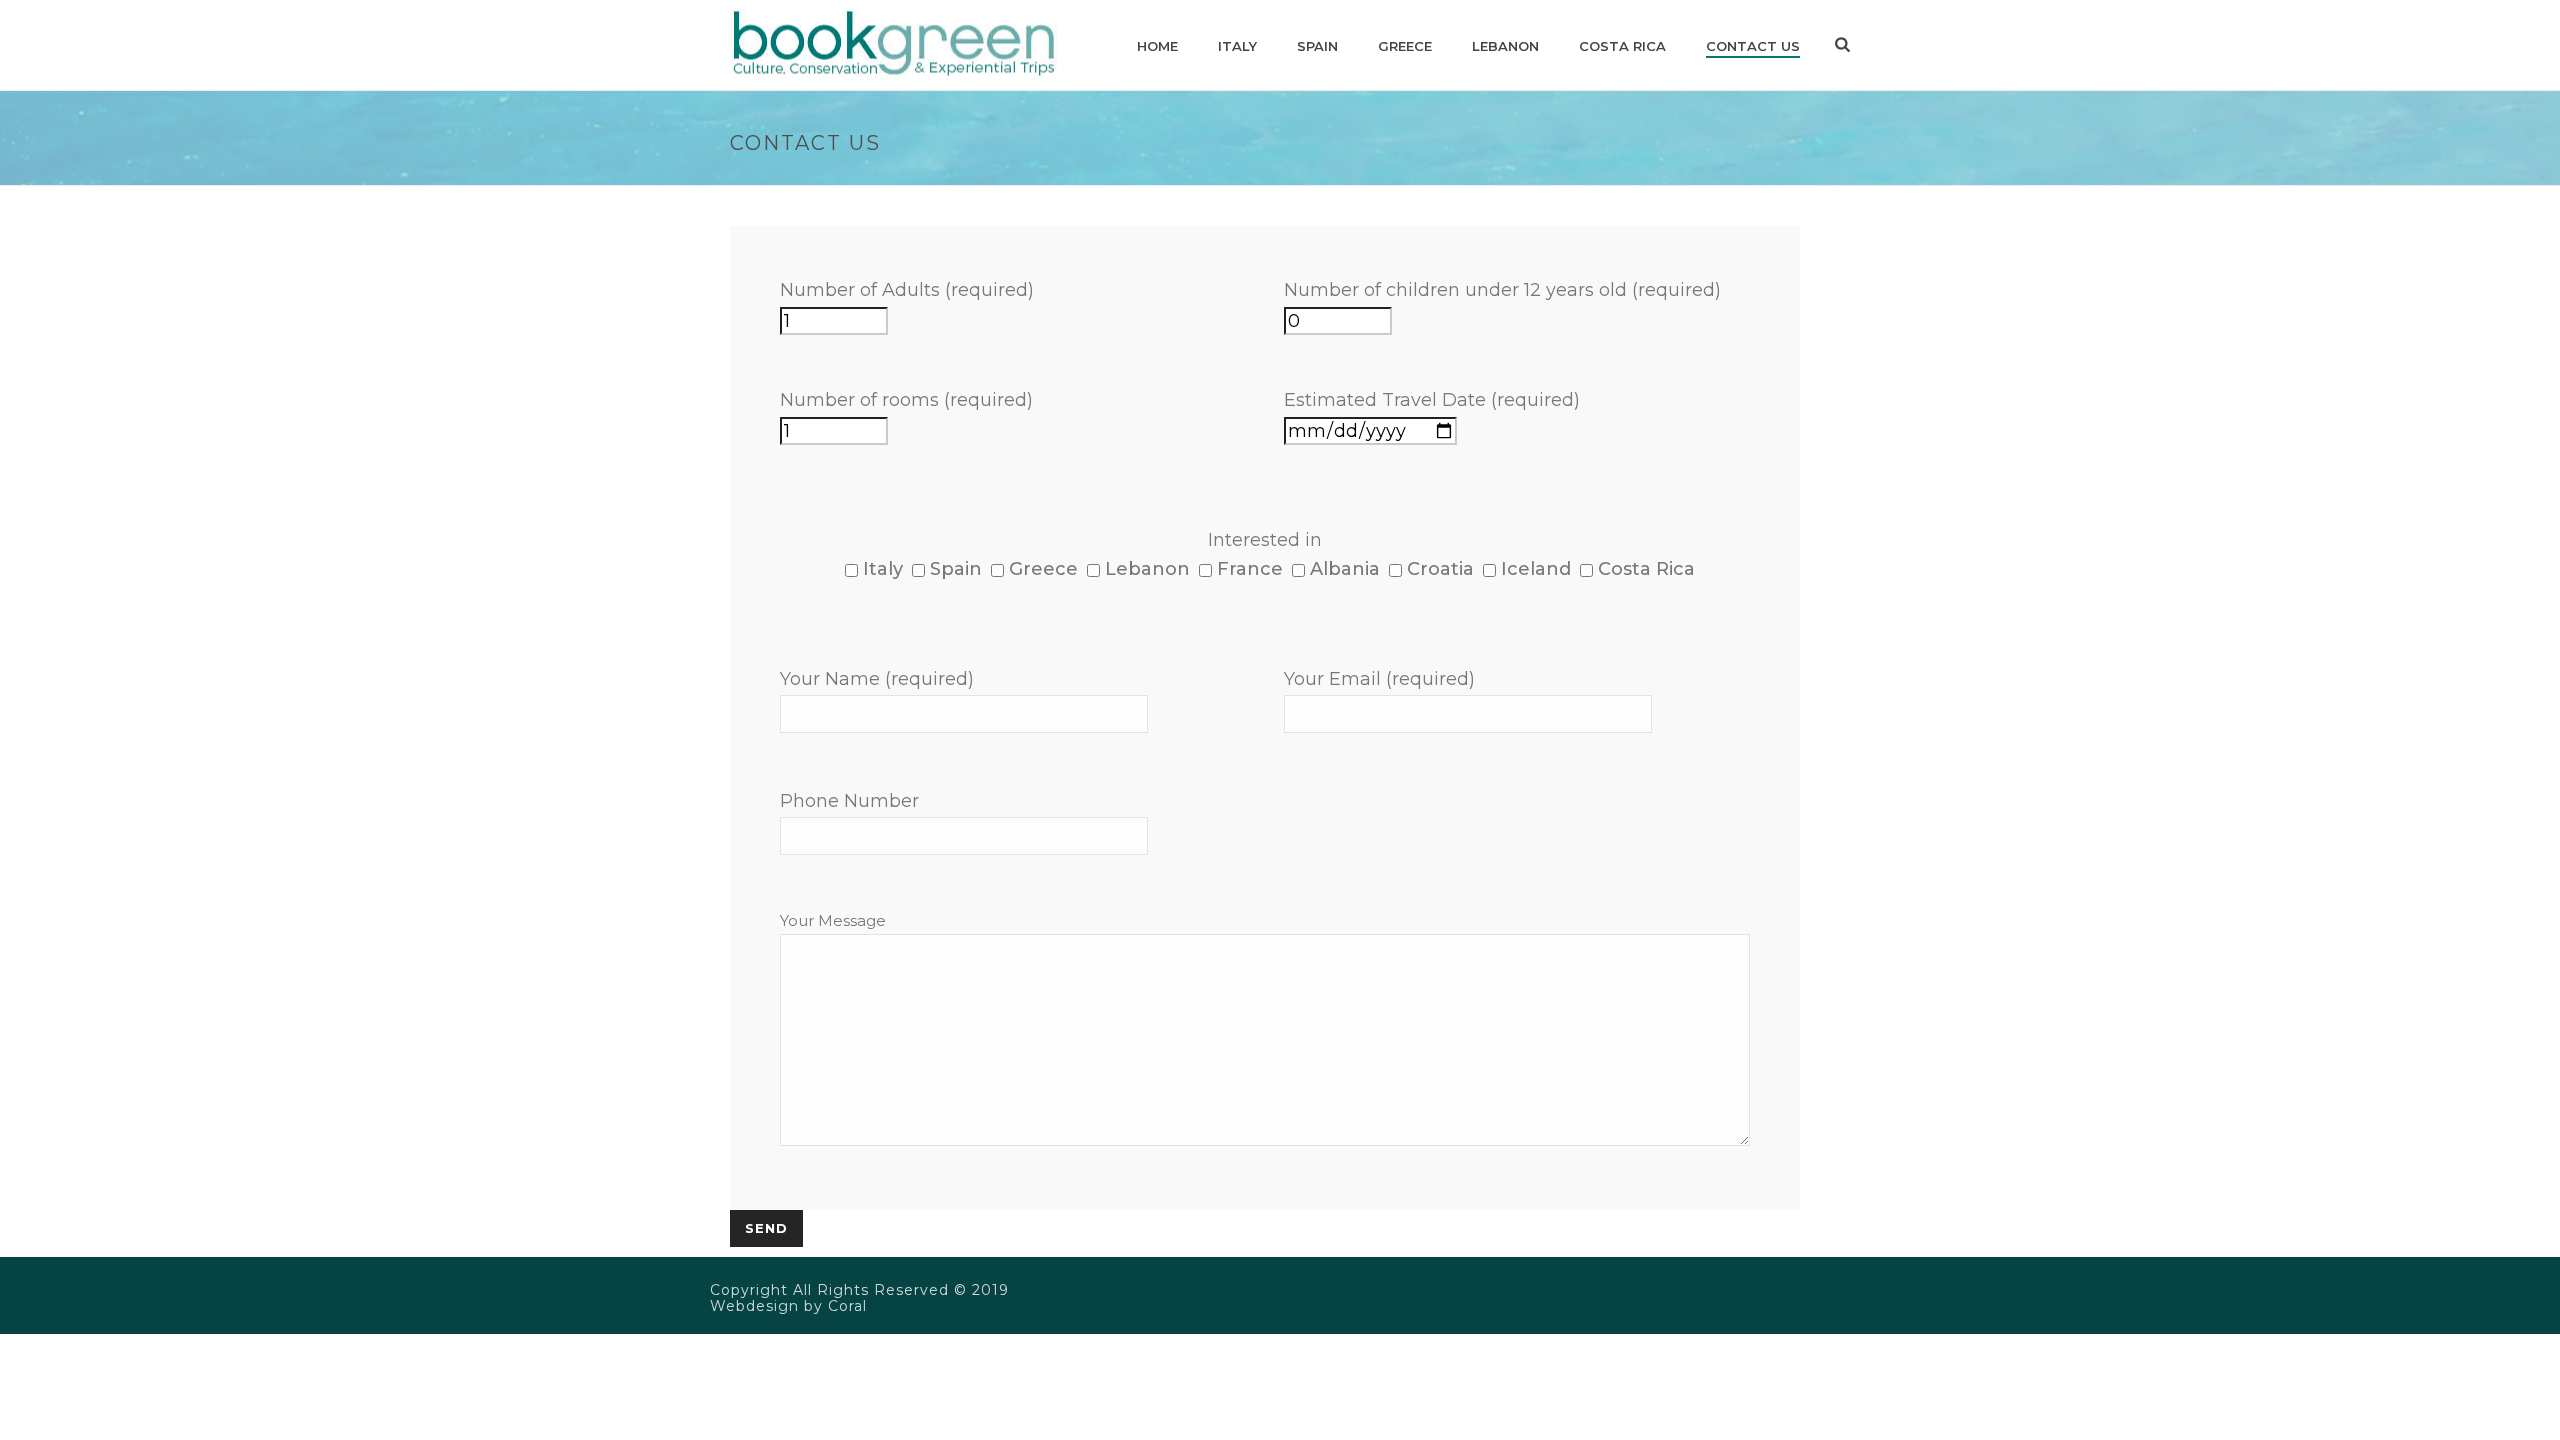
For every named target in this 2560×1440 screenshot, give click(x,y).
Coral (847, 1306)
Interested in (1265, 540)
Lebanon (1505, 46)
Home (1157, 46)
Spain (1317, 46)
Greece (1405, 46)
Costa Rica (1622, 46)
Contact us (1753, 46)
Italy (1237, 46)
